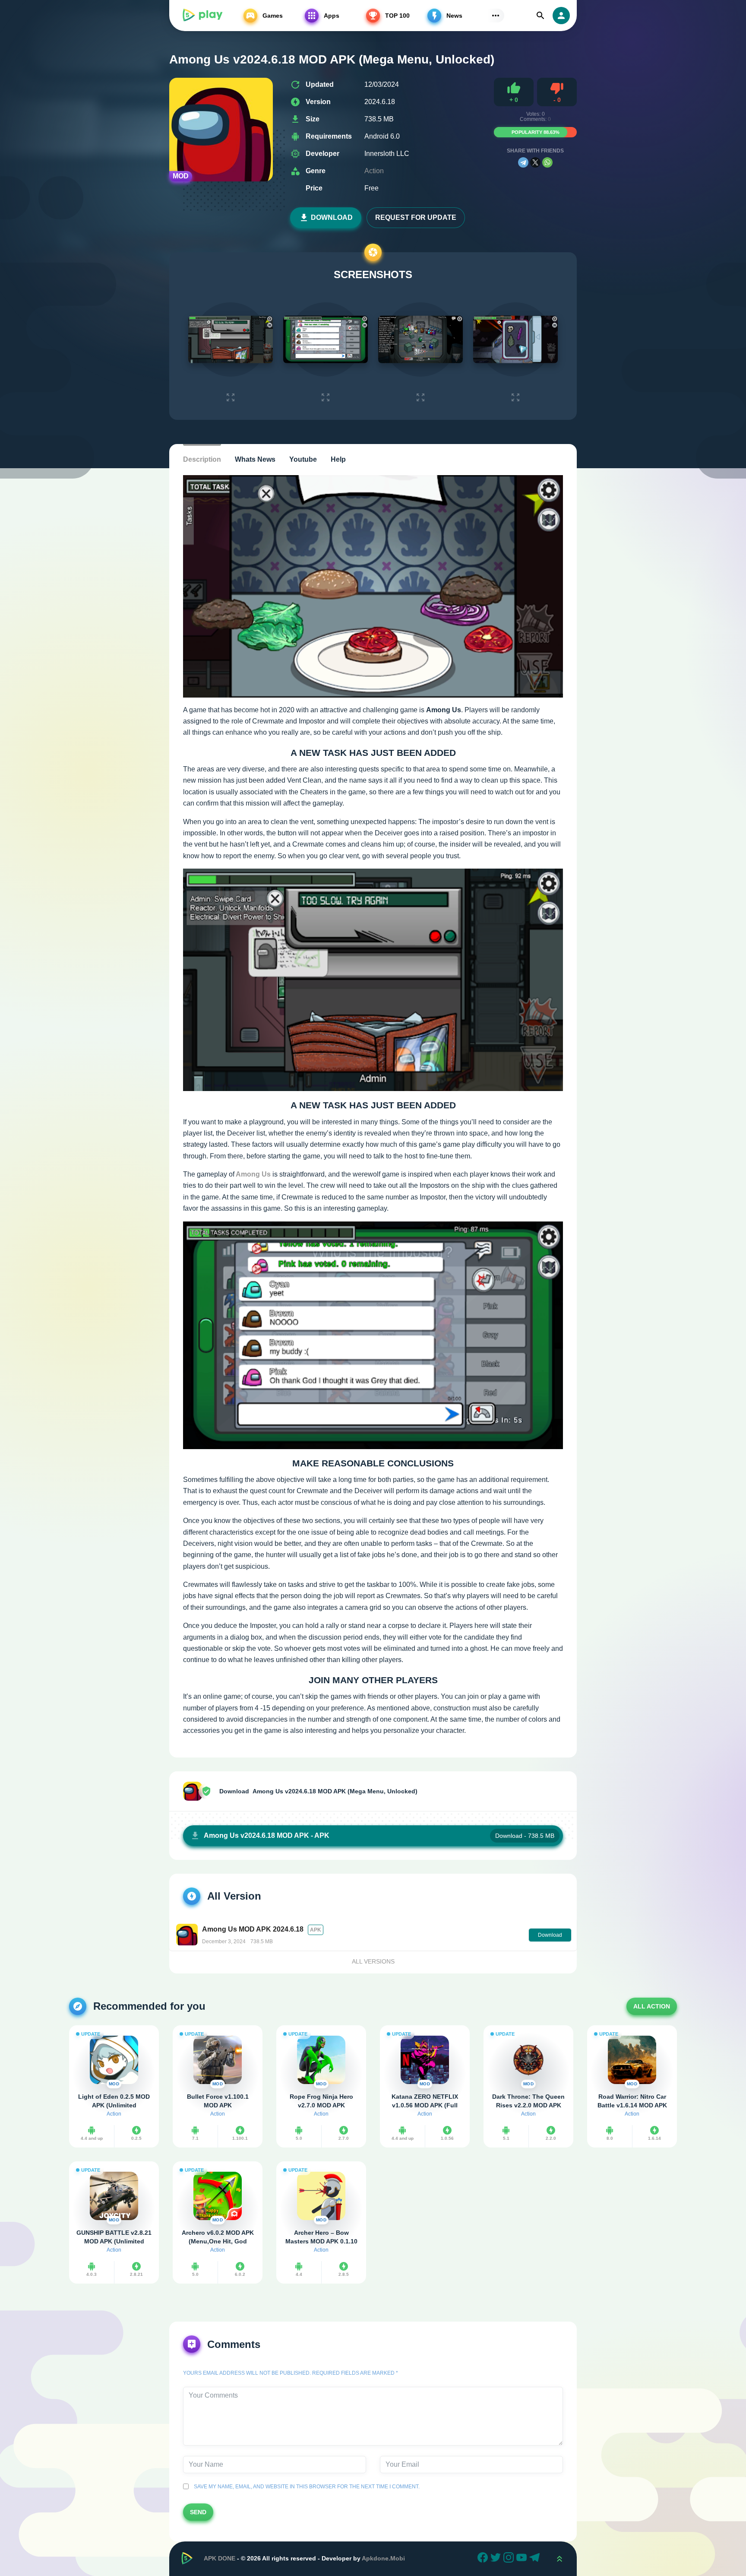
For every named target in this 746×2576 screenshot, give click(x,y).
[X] (535, 162)
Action (374, 171)
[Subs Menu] (496, 16)
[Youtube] (523, 2559)
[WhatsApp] (547, 162)
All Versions (373, 1961)
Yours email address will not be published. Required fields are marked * (291, 2373)
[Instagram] (510, 2559)
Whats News (255, 459)
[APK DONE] (202, 16)
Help (338, 459)
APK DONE (220, 2558)
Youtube (303, 459)
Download (332, 217)
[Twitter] (497, 2559)
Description (202, 459)
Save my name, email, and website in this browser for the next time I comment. (305, 2487)
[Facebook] (484, 2559)
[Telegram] (523, 162)
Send (198, 2512)
